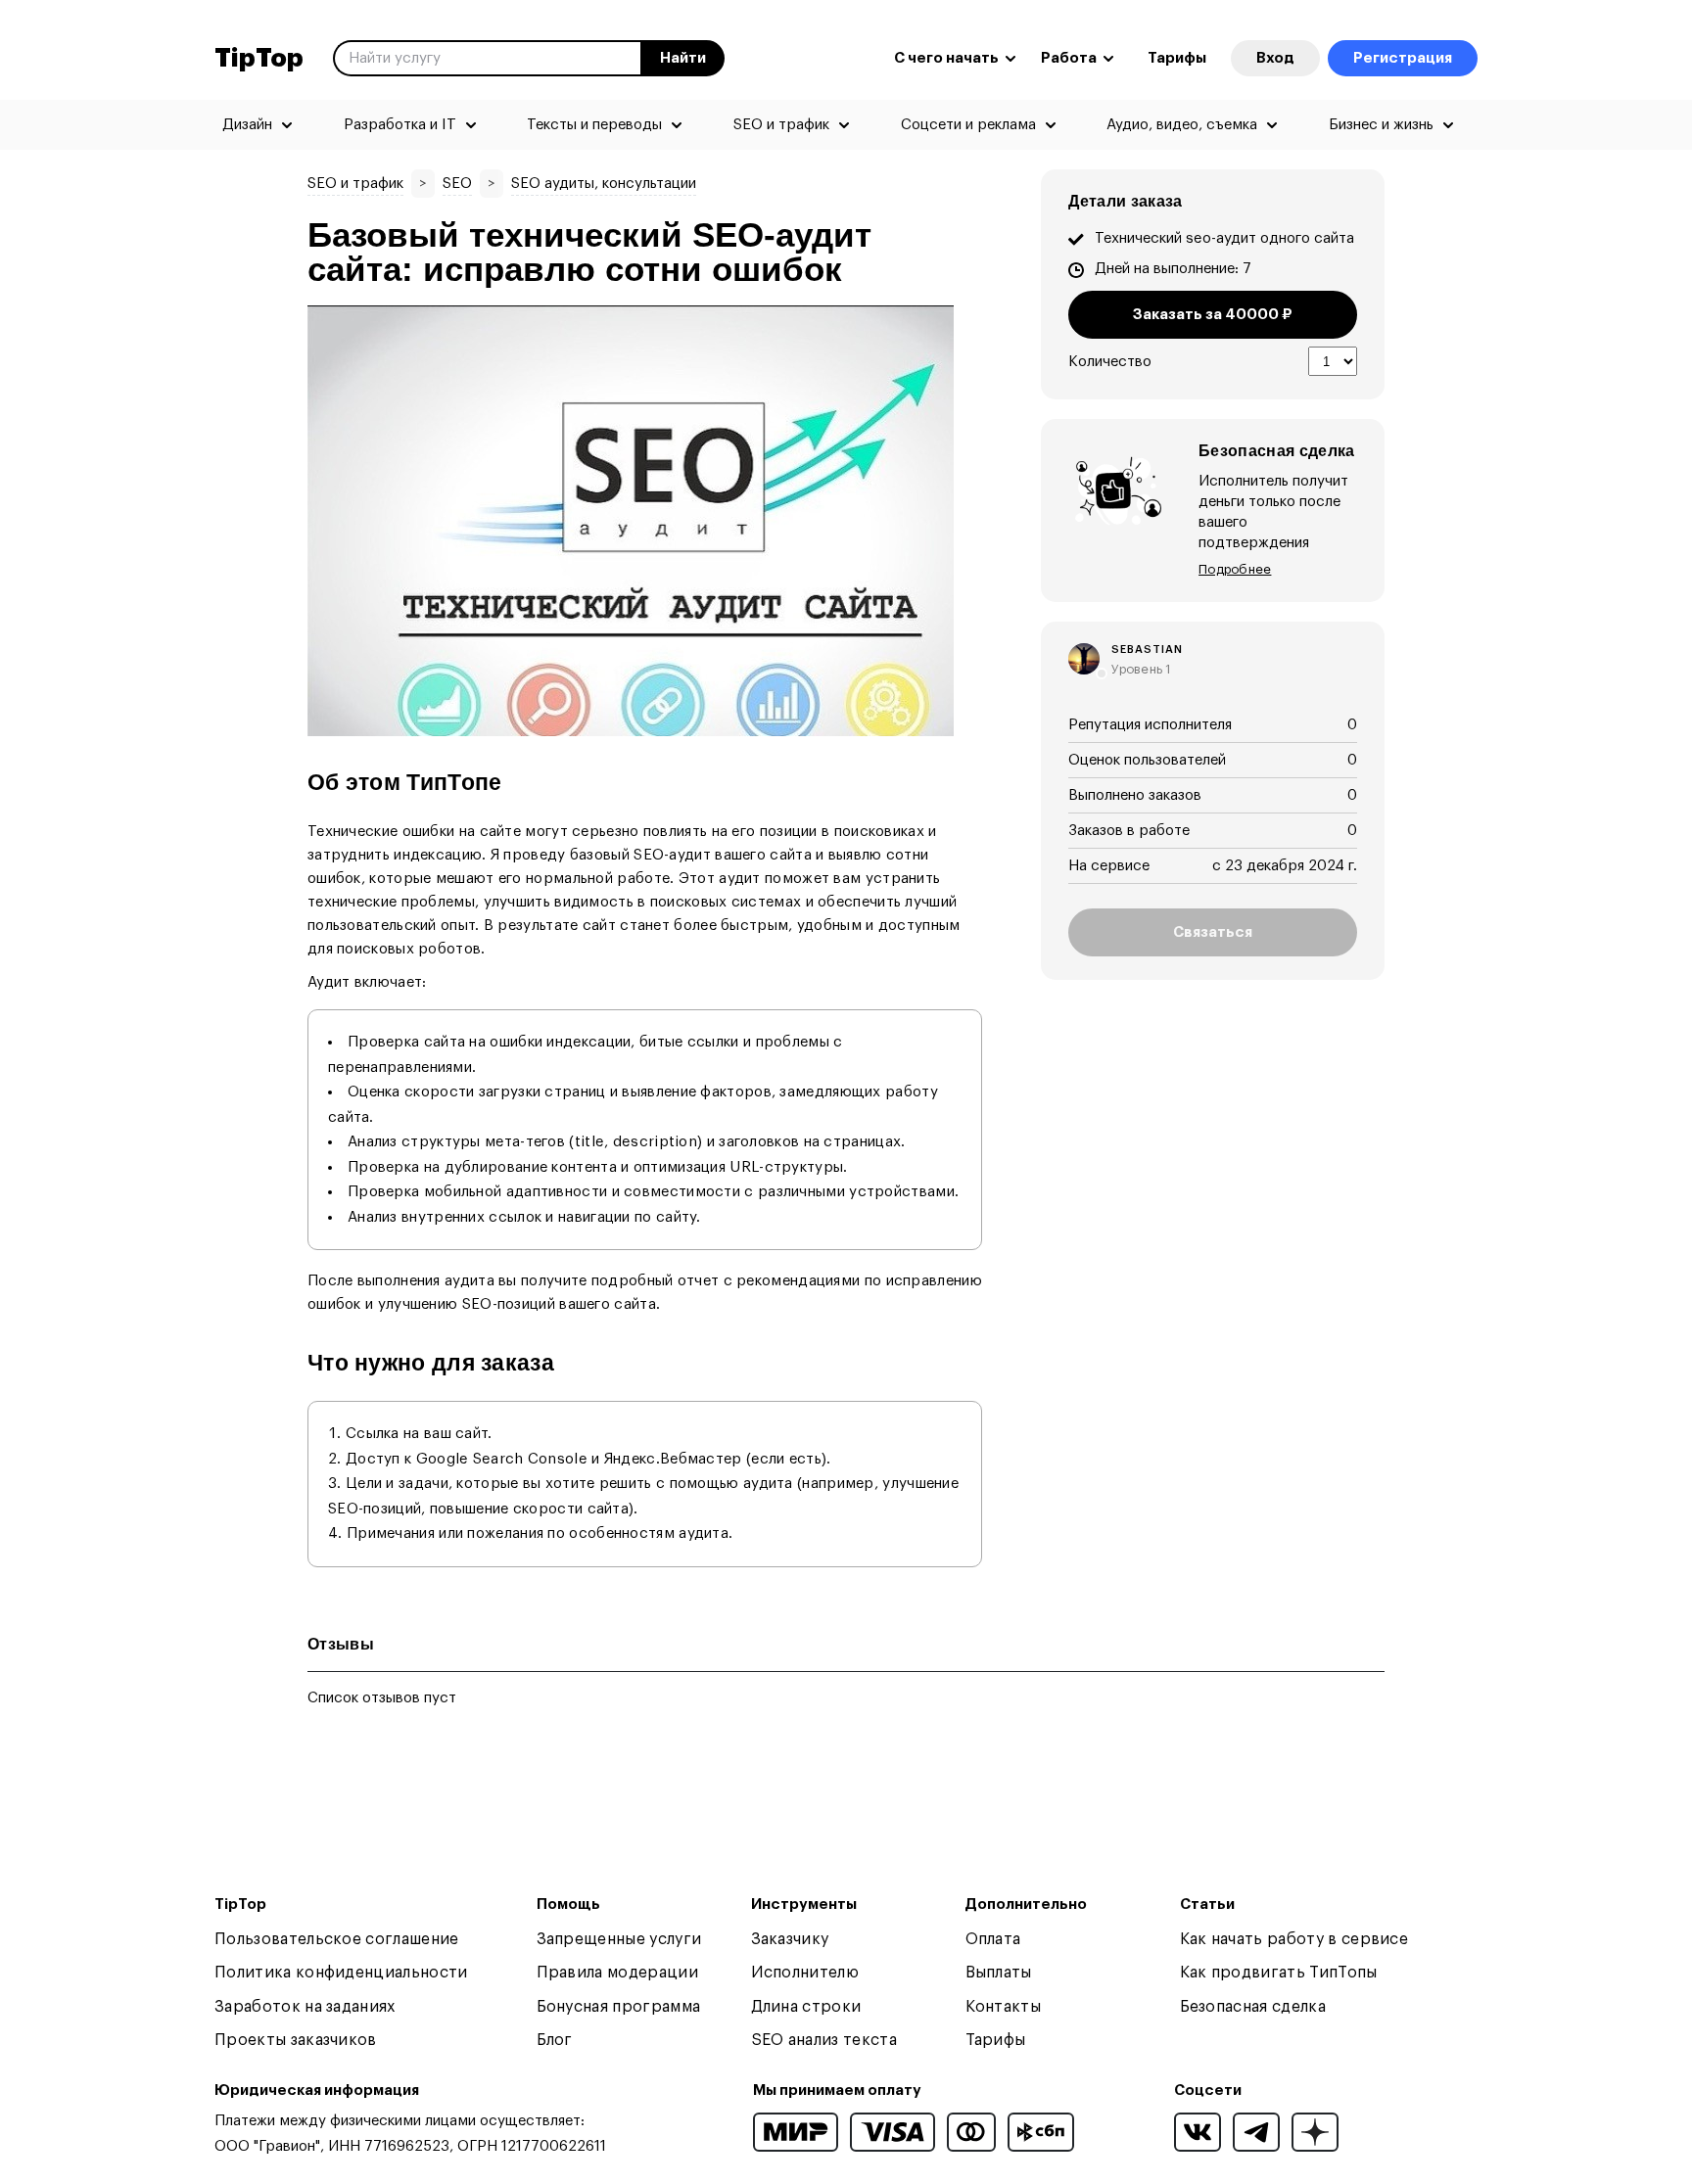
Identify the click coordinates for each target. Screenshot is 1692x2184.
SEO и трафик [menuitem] (781, 125)
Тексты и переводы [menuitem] (594, 125)
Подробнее (1235, 569)
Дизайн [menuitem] (247, 125)
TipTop (259, 59)
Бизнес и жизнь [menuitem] (1381, 125)
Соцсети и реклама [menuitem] (968, 125)
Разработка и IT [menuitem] (400, 125)
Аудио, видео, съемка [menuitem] (1182, 125)
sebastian (1147, 650)
